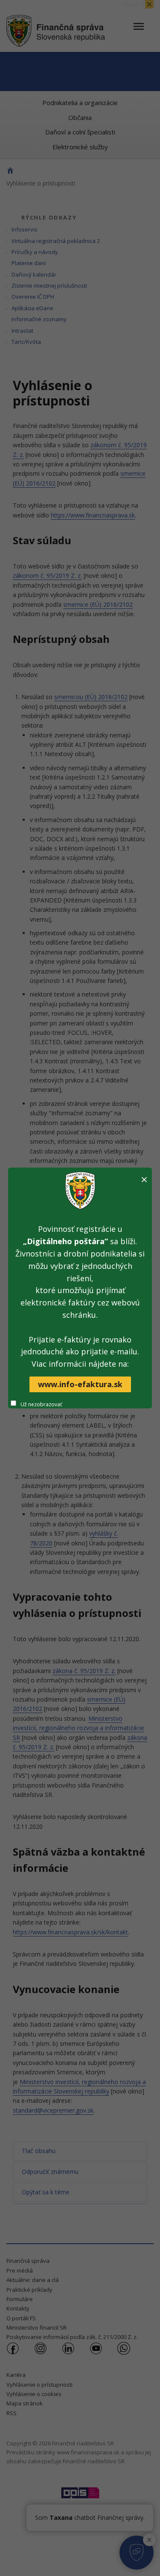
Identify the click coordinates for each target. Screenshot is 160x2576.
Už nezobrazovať (41, 1404)
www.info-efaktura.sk (80, 1384)
